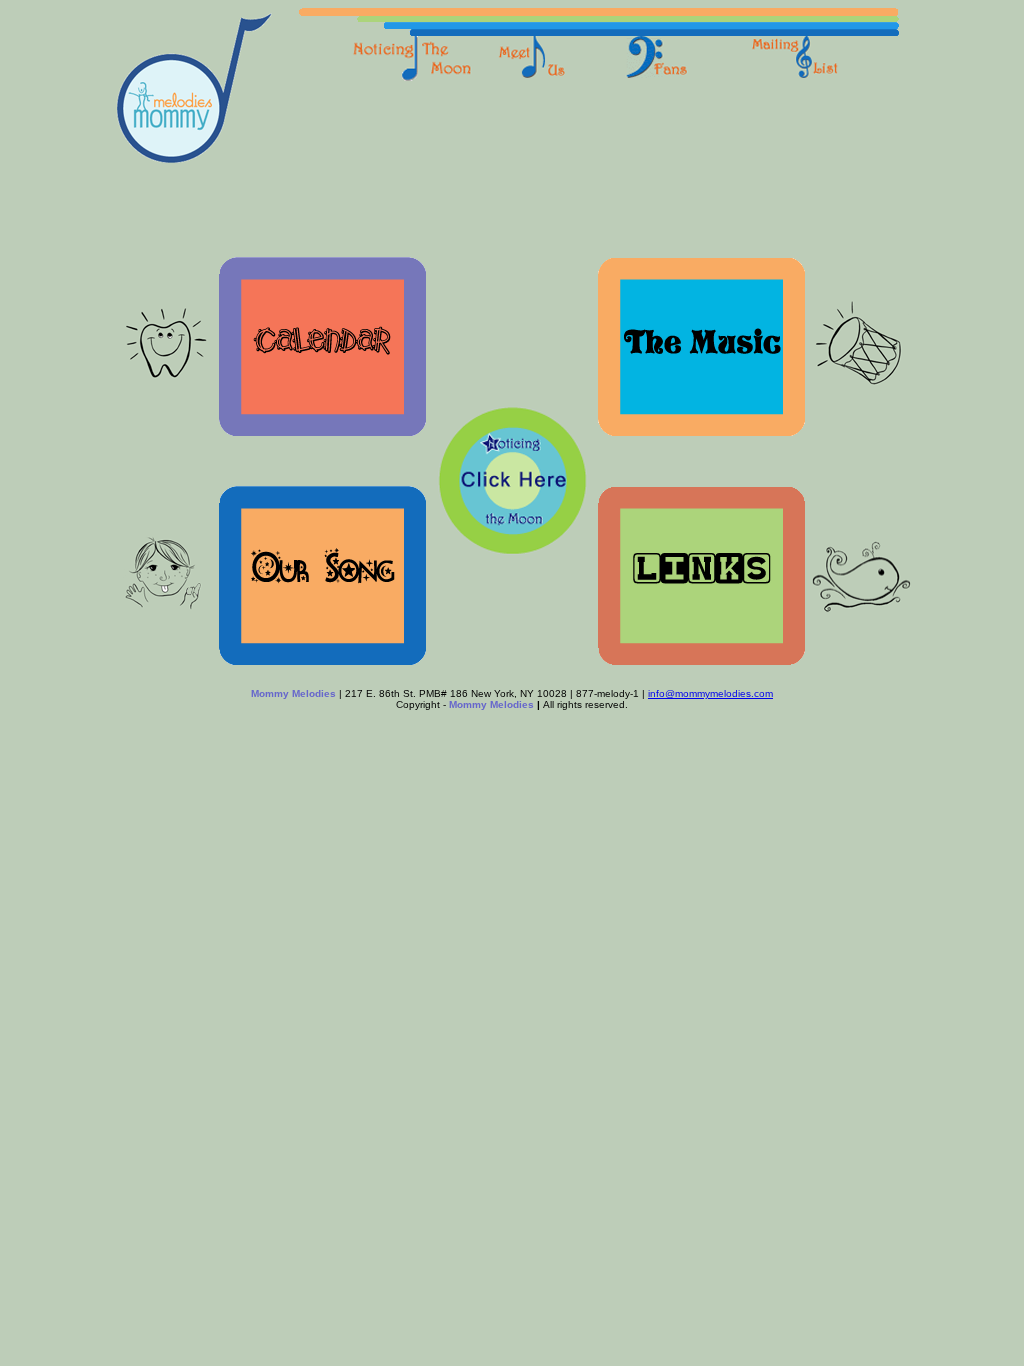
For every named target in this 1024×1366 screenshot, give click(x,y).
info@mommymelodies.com (710, 693)
